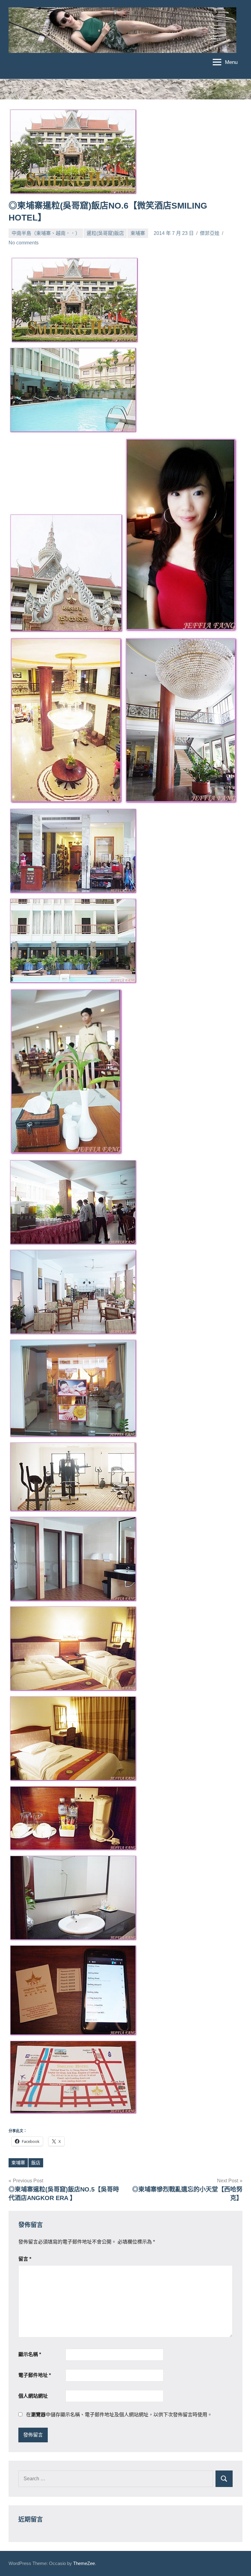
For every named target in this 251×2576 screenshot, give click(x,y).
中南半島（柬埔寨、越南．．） (46, 233)
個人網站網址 (33, 2396)
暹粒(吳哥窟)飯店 (105, 233)
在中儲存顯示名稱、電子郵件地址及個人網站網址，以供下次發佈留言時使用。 (119, 2415)
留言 (25, 2259)
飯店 (36, 2163)
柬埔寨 (138, 233)
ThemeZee (84, 2563)
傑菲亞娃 (210, 233)
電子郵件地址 (35, 2375)
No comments (24, 243)
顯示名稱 (30, 2354)
